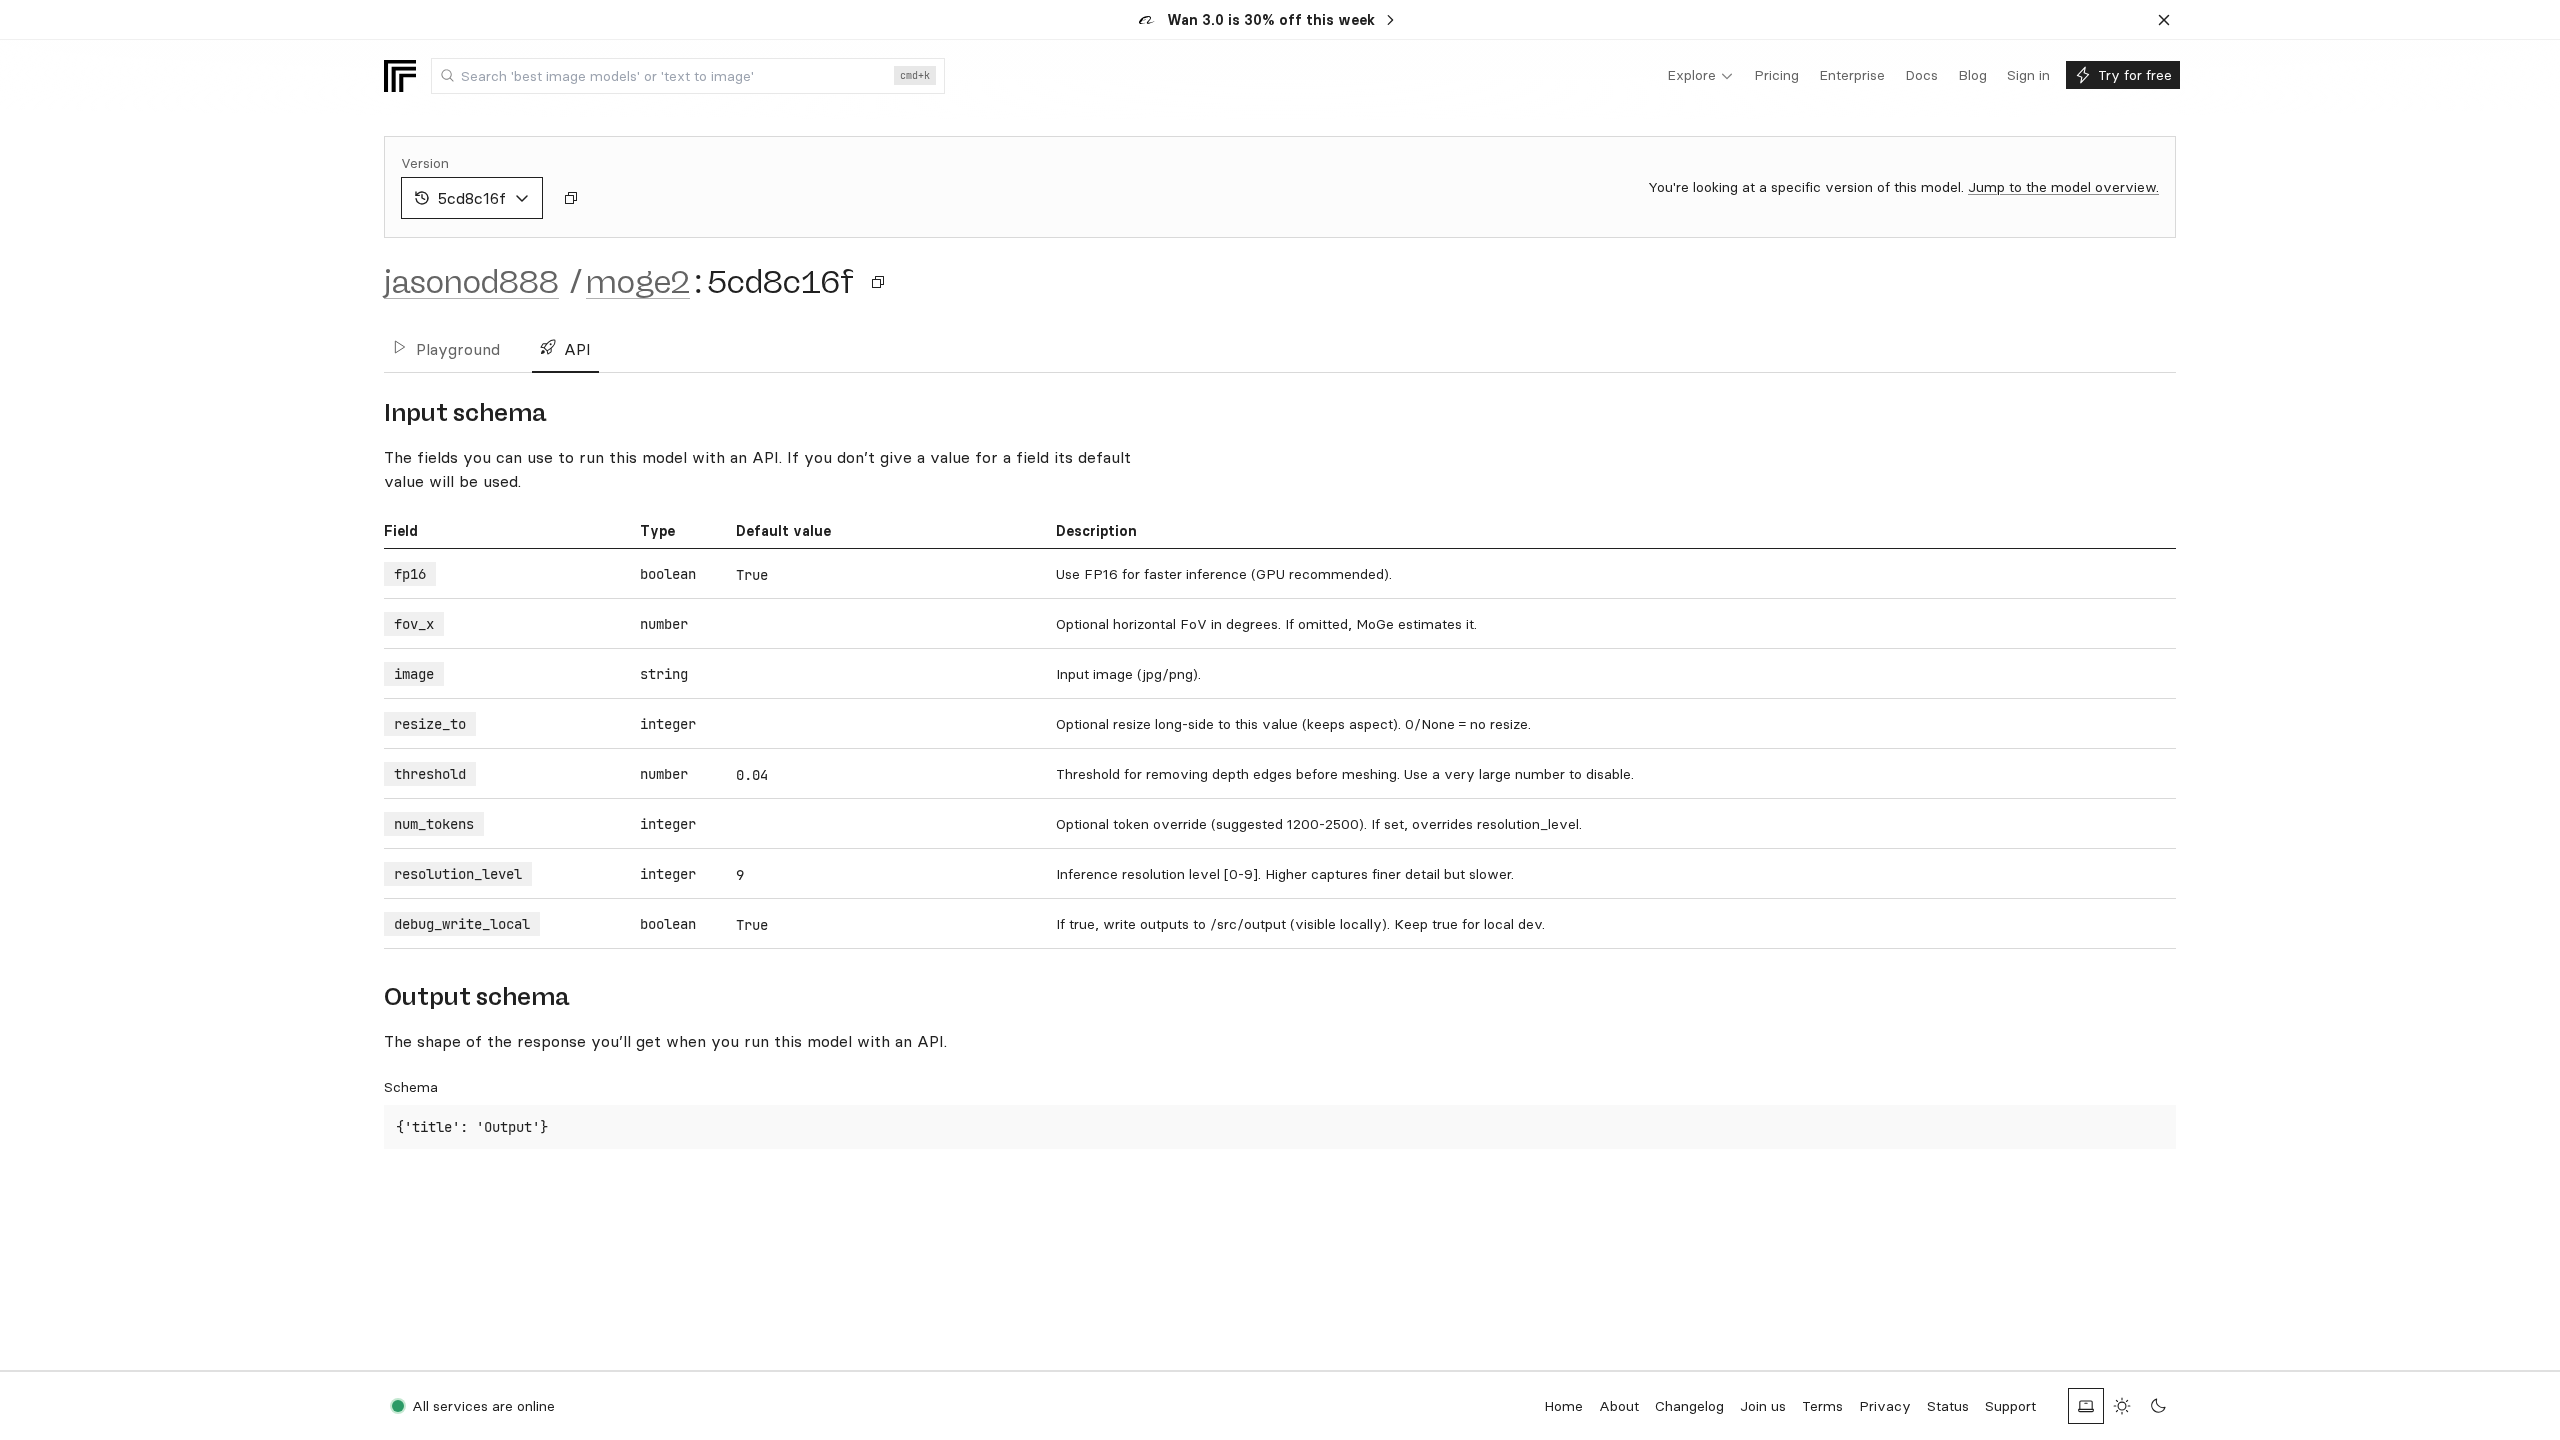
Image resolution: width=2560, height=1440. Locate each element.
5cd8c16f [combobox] (472, 198)
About (1619, 1406)
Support (2010, 1406)
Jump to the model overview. (2063, 187)
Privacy (1885, 1406)
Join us (1763, 1406)
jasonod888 (471, 282)
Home (1563, 1406)
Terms (1822, 1406)
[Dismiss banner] (2164, 20)
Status (1948, 1406)
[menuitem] (1700, 76)
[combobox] (688, 76)
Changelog (1689, 1406)
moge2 (638, 282)
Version (425, 163)
